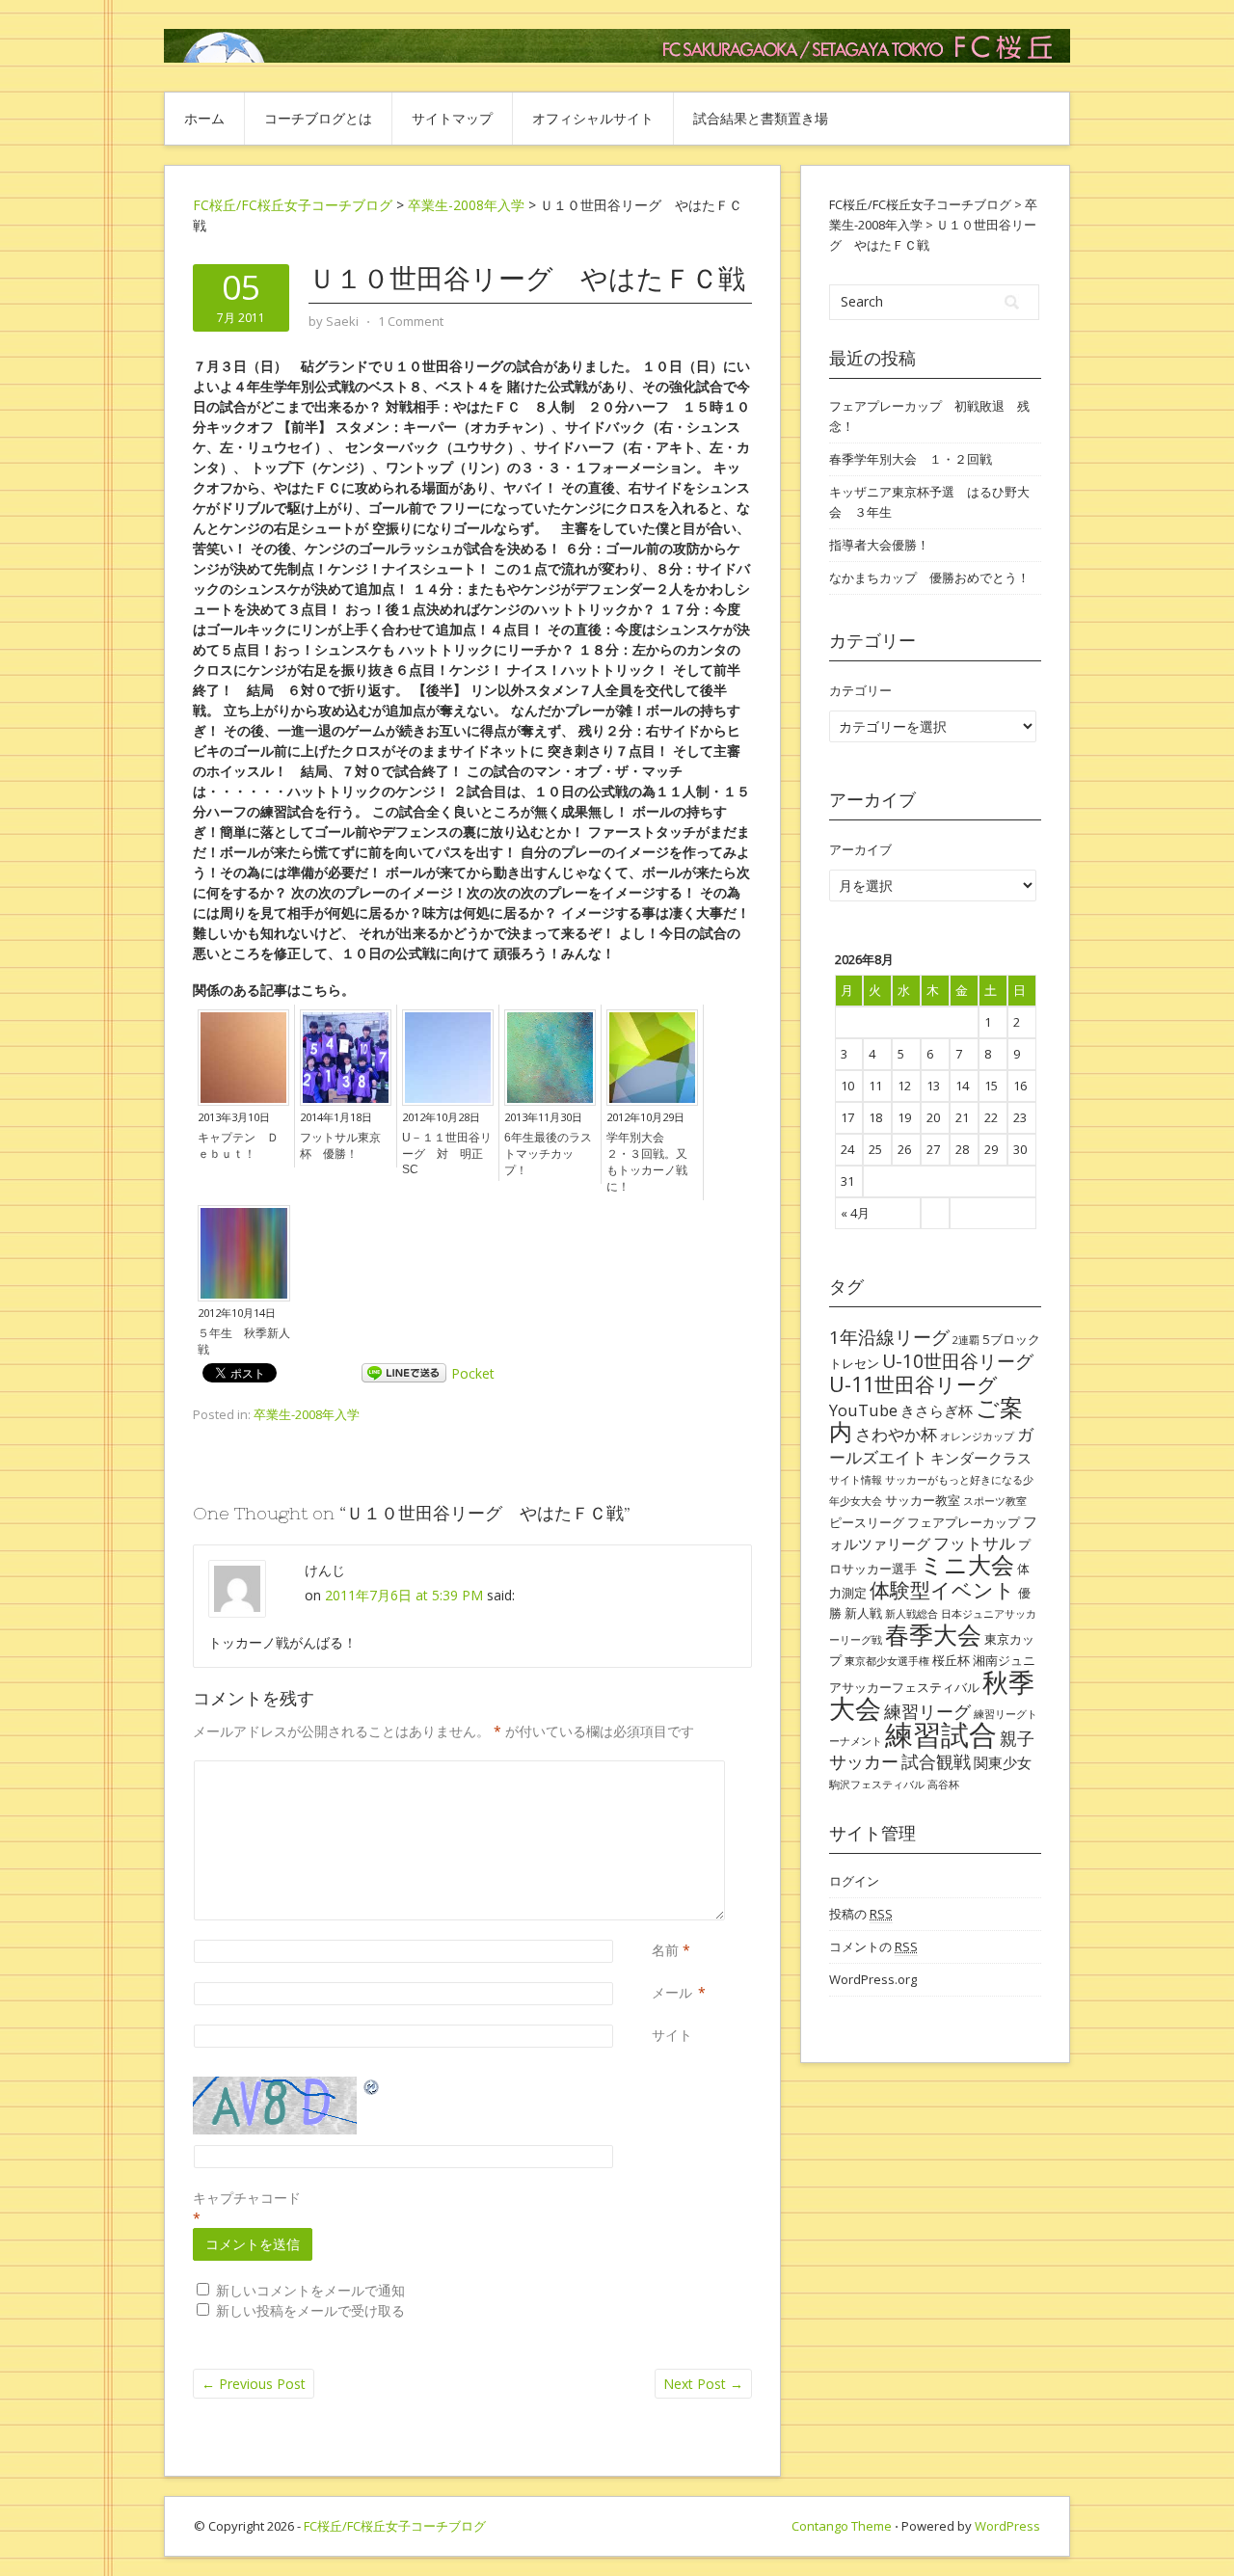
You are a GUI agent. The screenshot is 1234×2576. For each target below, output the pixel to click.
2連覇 (966, 1340)
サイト (672, 2035)
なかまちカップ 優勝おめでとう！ (929, 577)
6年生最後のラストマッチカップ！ (548, 1154)
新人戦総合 (912, 1614)
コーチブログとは (318, 118)
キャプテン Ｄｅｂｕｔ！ (238, 1146)
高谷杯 (943, 1784)
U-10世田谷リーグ (958, 1361)
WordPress (1007, 2526)
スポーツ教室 (995, 1501)
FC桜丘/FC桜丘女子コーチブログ (293, 205)
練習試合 (941, 1734)
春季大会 (933, 1634)
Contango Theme (842, 2526)
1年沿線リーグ (889, 1337)
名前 (665, 1950)
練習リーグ (927, 1711)
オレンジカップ (977, 1436)
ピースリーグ (867, 1522)
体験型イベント (942, 1589)
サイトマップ (452, 118)
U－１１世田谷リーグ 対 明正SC (447, 1154)
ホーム (204, 118)
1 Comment (411, 321)
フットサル (974, 1543)
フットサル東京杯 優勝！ (340, 1146)
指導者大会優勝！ (879, 545)
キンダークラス (981, 1458)
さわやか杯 (896, 1434)
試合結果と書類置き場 (761, 118)
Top (1188, 2530)
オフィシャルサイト (593, 118)
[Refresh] (372, 2087)
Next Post (703, 2384)
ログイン (854, 1881)
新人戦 (863, 1613)
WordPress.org (873, 1979)
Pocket (473, 1373)
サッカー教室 (923, 1500)
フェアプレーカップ (964, 1522)
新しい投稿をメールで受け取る (310, 2310)
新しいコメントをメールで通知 (310, 2290)
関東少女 (1003, 1762)
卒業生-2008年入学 (307, 1414)
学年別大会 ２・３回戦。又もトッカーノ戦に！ (647, 1162)
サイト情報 (856, 1480)
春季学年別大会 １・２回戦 (911, 459)
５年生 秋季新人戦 (244, 1342)
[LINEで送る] (404, 1373)
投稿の (861, 1914)
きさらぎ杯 (937, 1410)
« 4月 (855, 1213)
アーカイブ (860, 849)
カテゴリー (860, 690)
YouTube (863, 1410)
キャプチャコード (247, 2198)
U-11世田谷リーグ (913, 1384)
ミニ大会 (967, 1565)
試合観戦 (936, 1761)
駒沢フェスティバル (877, 1784)
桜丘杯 (951, 1660)
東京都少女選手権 (887, 1661)
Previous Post (254, 2384)
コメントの (873, 1946)
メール (672, 1992)
